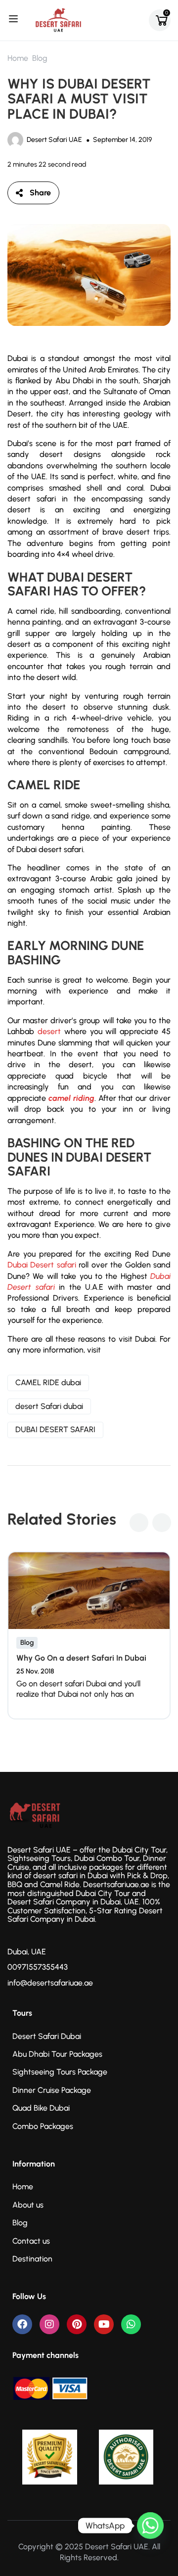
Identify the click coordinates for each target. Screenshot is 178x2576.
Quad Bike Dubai (41, 2108)
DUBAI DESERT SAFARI (55, 1429)
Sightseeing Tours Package (60, 2072)
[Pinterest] (77, 2324)
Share (40, 193)
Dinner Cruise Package (52, 2090)
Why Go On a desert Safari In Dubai (81, 1658)
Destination (32, 2259)
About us (28, 2205)
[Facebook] (22, 2324)
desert (49, 1031)
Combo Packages (43, 2126)
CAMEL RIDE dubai (48, 1382)
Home (18, 58)
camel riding (71, 1098)
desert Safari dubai (49, 1406)
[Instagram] (49, 2324)
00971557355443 (38, 1967)
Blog (40, 58)
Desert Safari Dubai (47, 2036)
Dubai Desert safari (42, 1265)
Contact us (31, 2241)
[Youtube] (104, 2324)
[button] (139, 1523)
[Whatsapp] (131, 2324)
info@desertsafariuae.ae (50, 1983)
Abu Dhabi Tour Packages (57, 2054)
